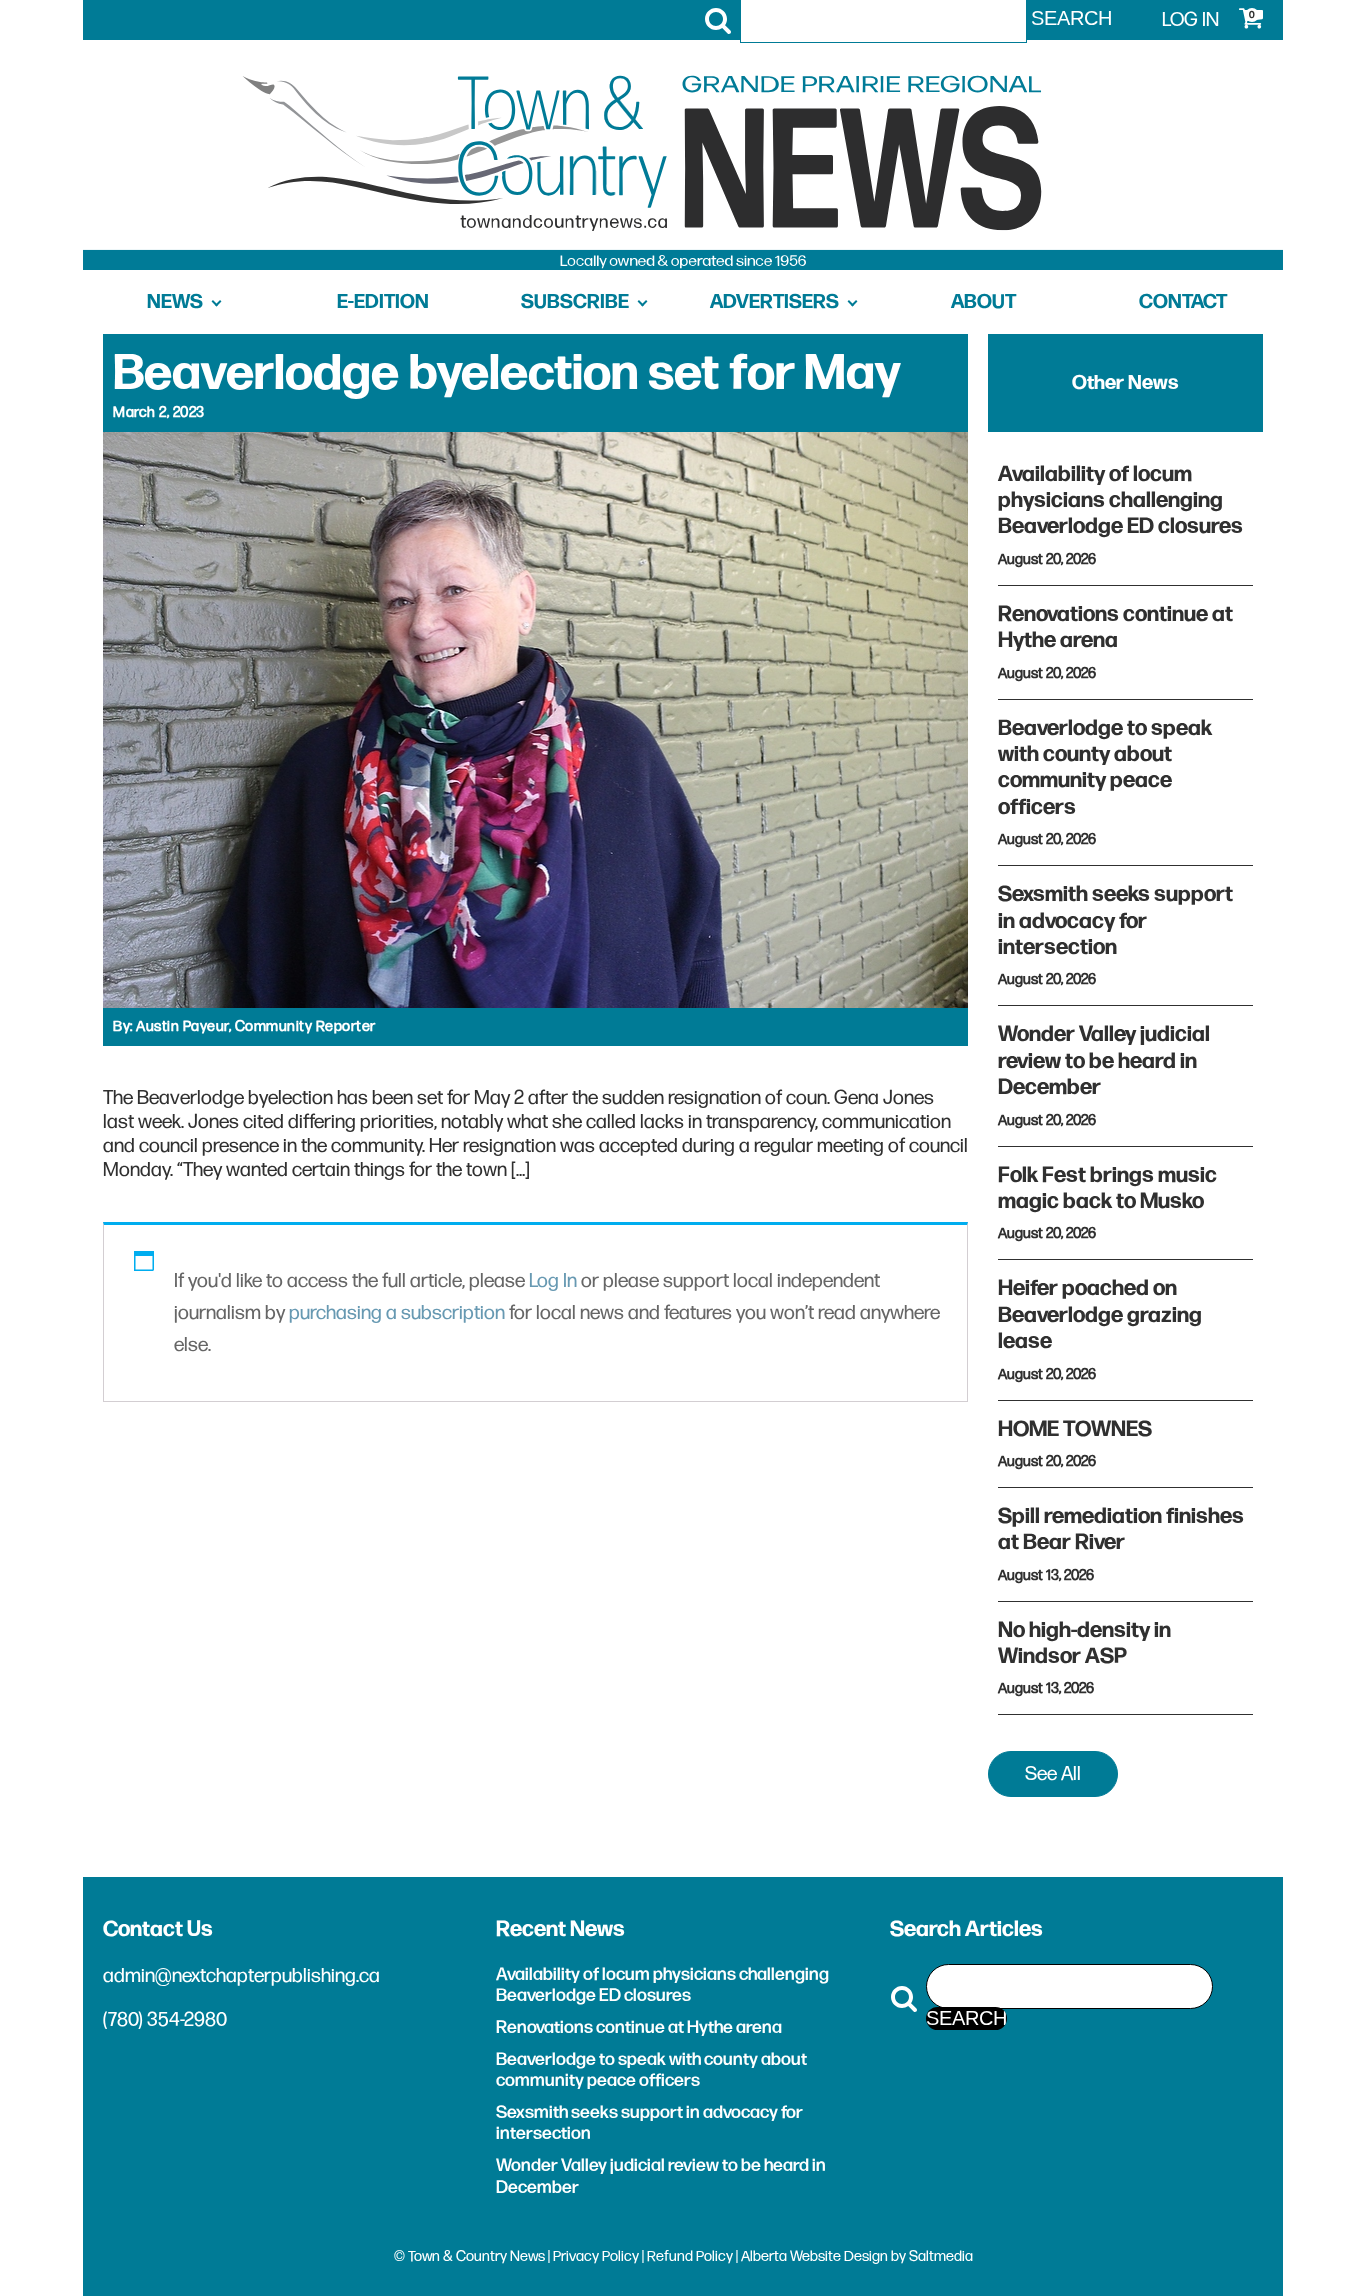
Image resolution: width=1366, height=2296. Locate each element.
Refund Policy (690, 2256)
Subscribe (575, 302)
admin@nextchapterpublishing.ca (241, 1976)
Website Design (839, 2256)
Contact (1183, 302)
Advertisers (774, 302)
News (175, 302)
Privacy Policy (596, 2256)
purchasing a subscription (397, 1313)
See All (1053, 1774)
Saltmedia (941, 2256)
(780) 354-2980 (165, 2020)
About (983, 302)
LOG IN (1190, 20)
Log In (553, 1281)
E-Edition (383, 302)
